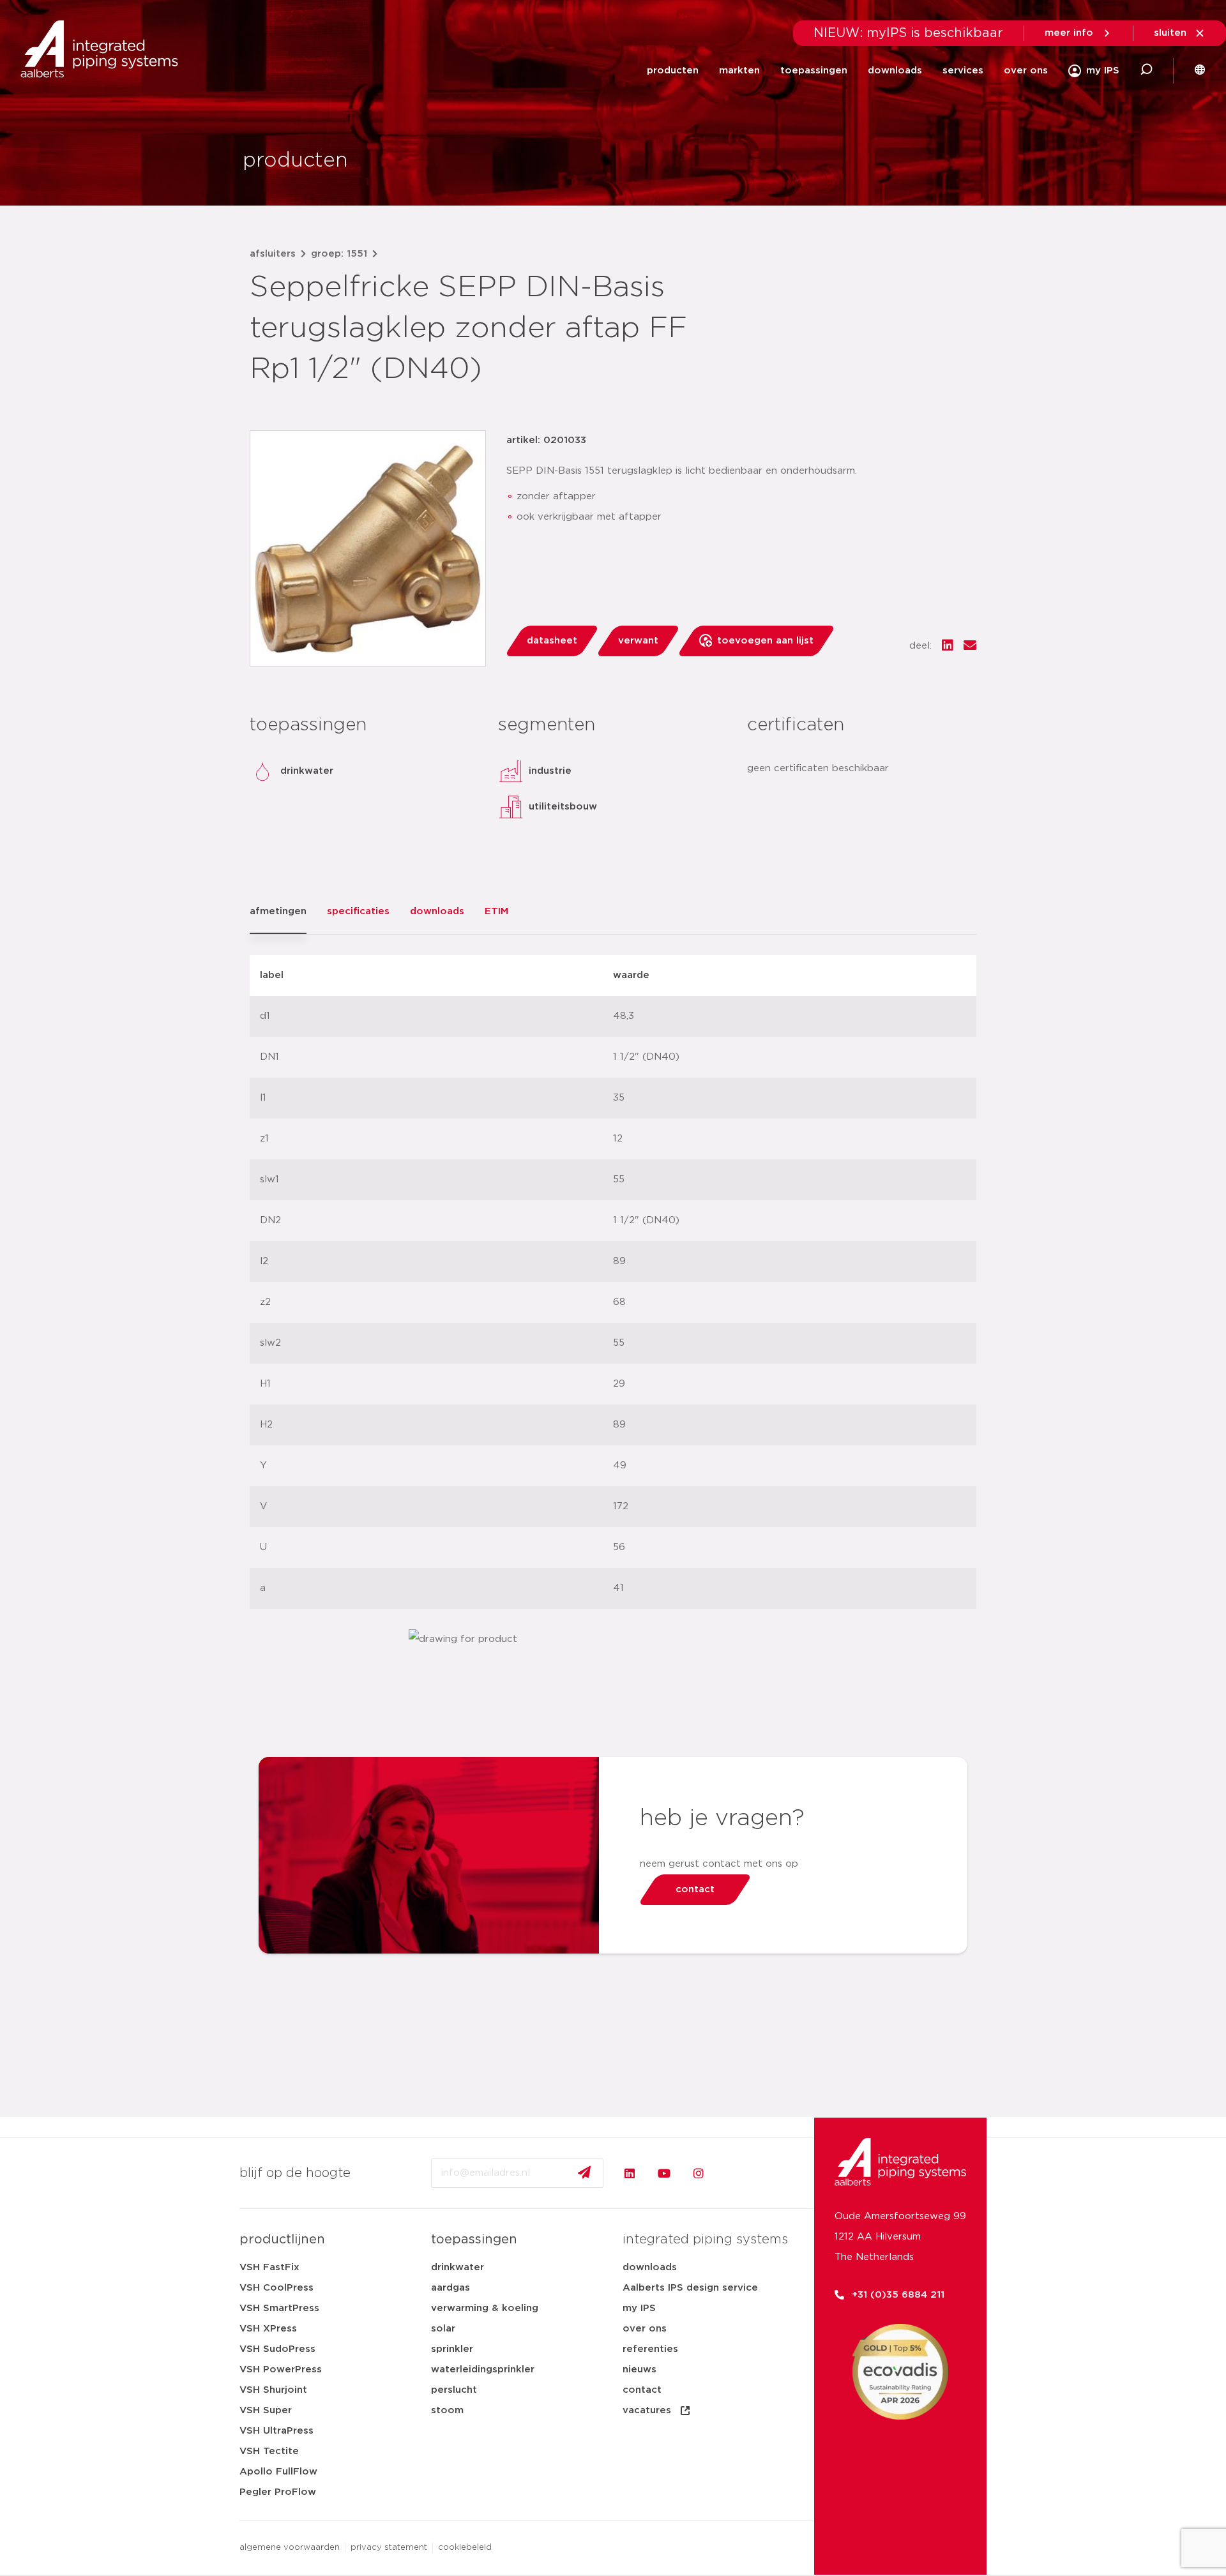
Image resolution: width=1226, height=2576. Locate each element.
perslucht (454, 2390)
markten (739, 71)
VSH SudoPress (277, 2349)
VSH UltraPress (276, 2431)
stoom (447, 2410)
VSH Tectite (269, 2451)
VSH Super (266, 2410)
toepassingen (814, 71)
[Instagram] (699, 2173)
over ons (1026, 71)
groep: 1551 (339, 254)
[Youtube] (664, 2173)
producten (673, 71)
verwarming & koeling (485, 2308)
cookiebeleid (465, 2548)
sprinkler (452, 2349)
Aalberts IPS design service (690, 2288)
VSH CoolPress (276, 2288)
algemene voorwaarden (290, 2548)
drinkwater (458, 2267)
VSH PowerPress (281, 2369)
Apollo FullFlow (278, 2472)
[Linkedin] (630, 2173)
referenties (650, 2349)
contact (642, 2390)
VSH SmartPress (279, 2308)
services (963, 71)
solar (443, 2329)
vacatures (647, 2410)
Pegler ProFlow (278, 2492)
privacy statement (389, 2548)
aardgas (450, 2288)
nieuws (639, 2369)
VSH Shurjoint (273, 2390)
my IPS (639, 2308)
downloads (895, 71)
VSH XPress (268, 2329)
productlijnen (282, 2240)
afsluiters (273, 254)
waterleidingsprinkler (483, 2369)
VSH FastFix (269, 2267)
